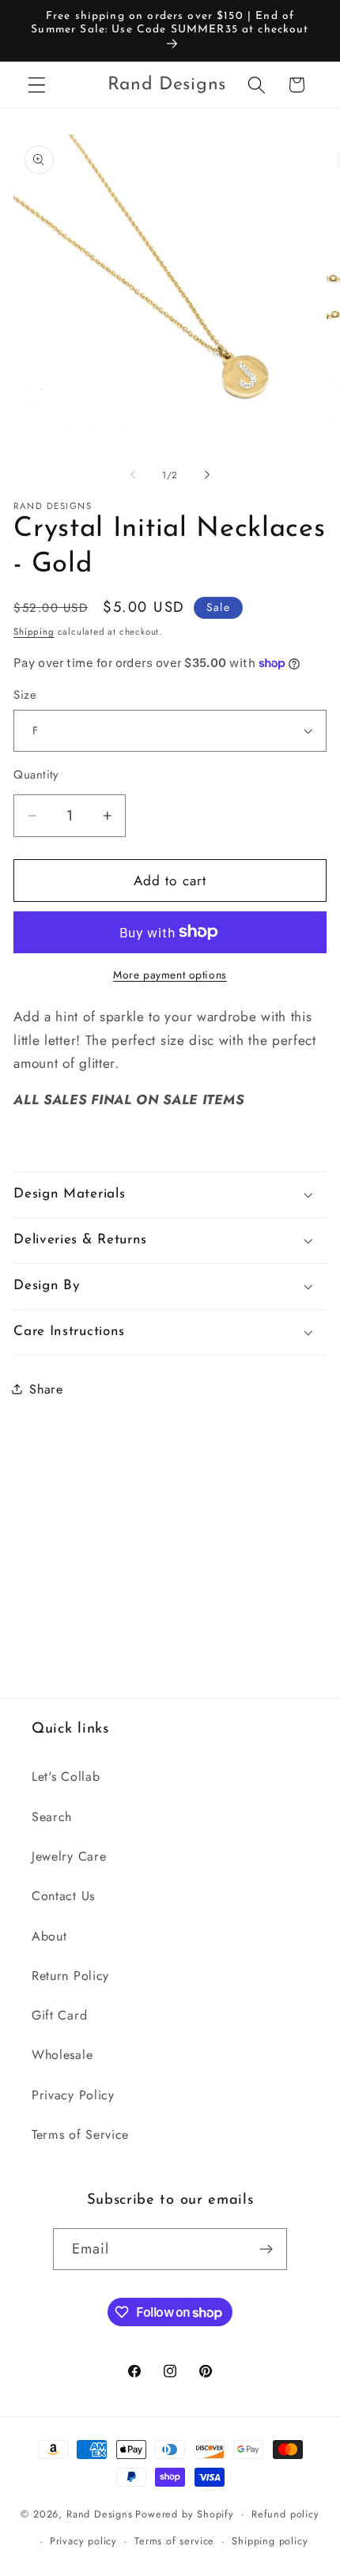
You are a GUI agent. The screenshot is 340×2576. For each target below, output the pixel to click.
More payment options (170, 975)
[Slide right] (207, 475)
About (49, 1936)
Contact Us (63, 1896)
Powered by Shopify (185, 2514)
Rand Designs (100, 2514)
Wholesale (62, 2055)
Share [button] (46, 1389)
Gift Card (59, 2015)
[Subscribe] (267, 2250)
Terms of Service (80, 2135)
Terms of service (174, 2541)
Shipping (34, 632)
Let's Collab (66, 1776)
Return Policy (70, 1976)
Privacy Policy (73, 2095)
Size (25, 695)
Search (52, 1817)
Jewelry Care (69, 1856)
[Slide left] (133, 475)
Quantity (36, 775)
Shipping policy (270, 2541)
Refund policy (285, 2514)
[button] (37, 85)
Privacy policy (83, 2541)
